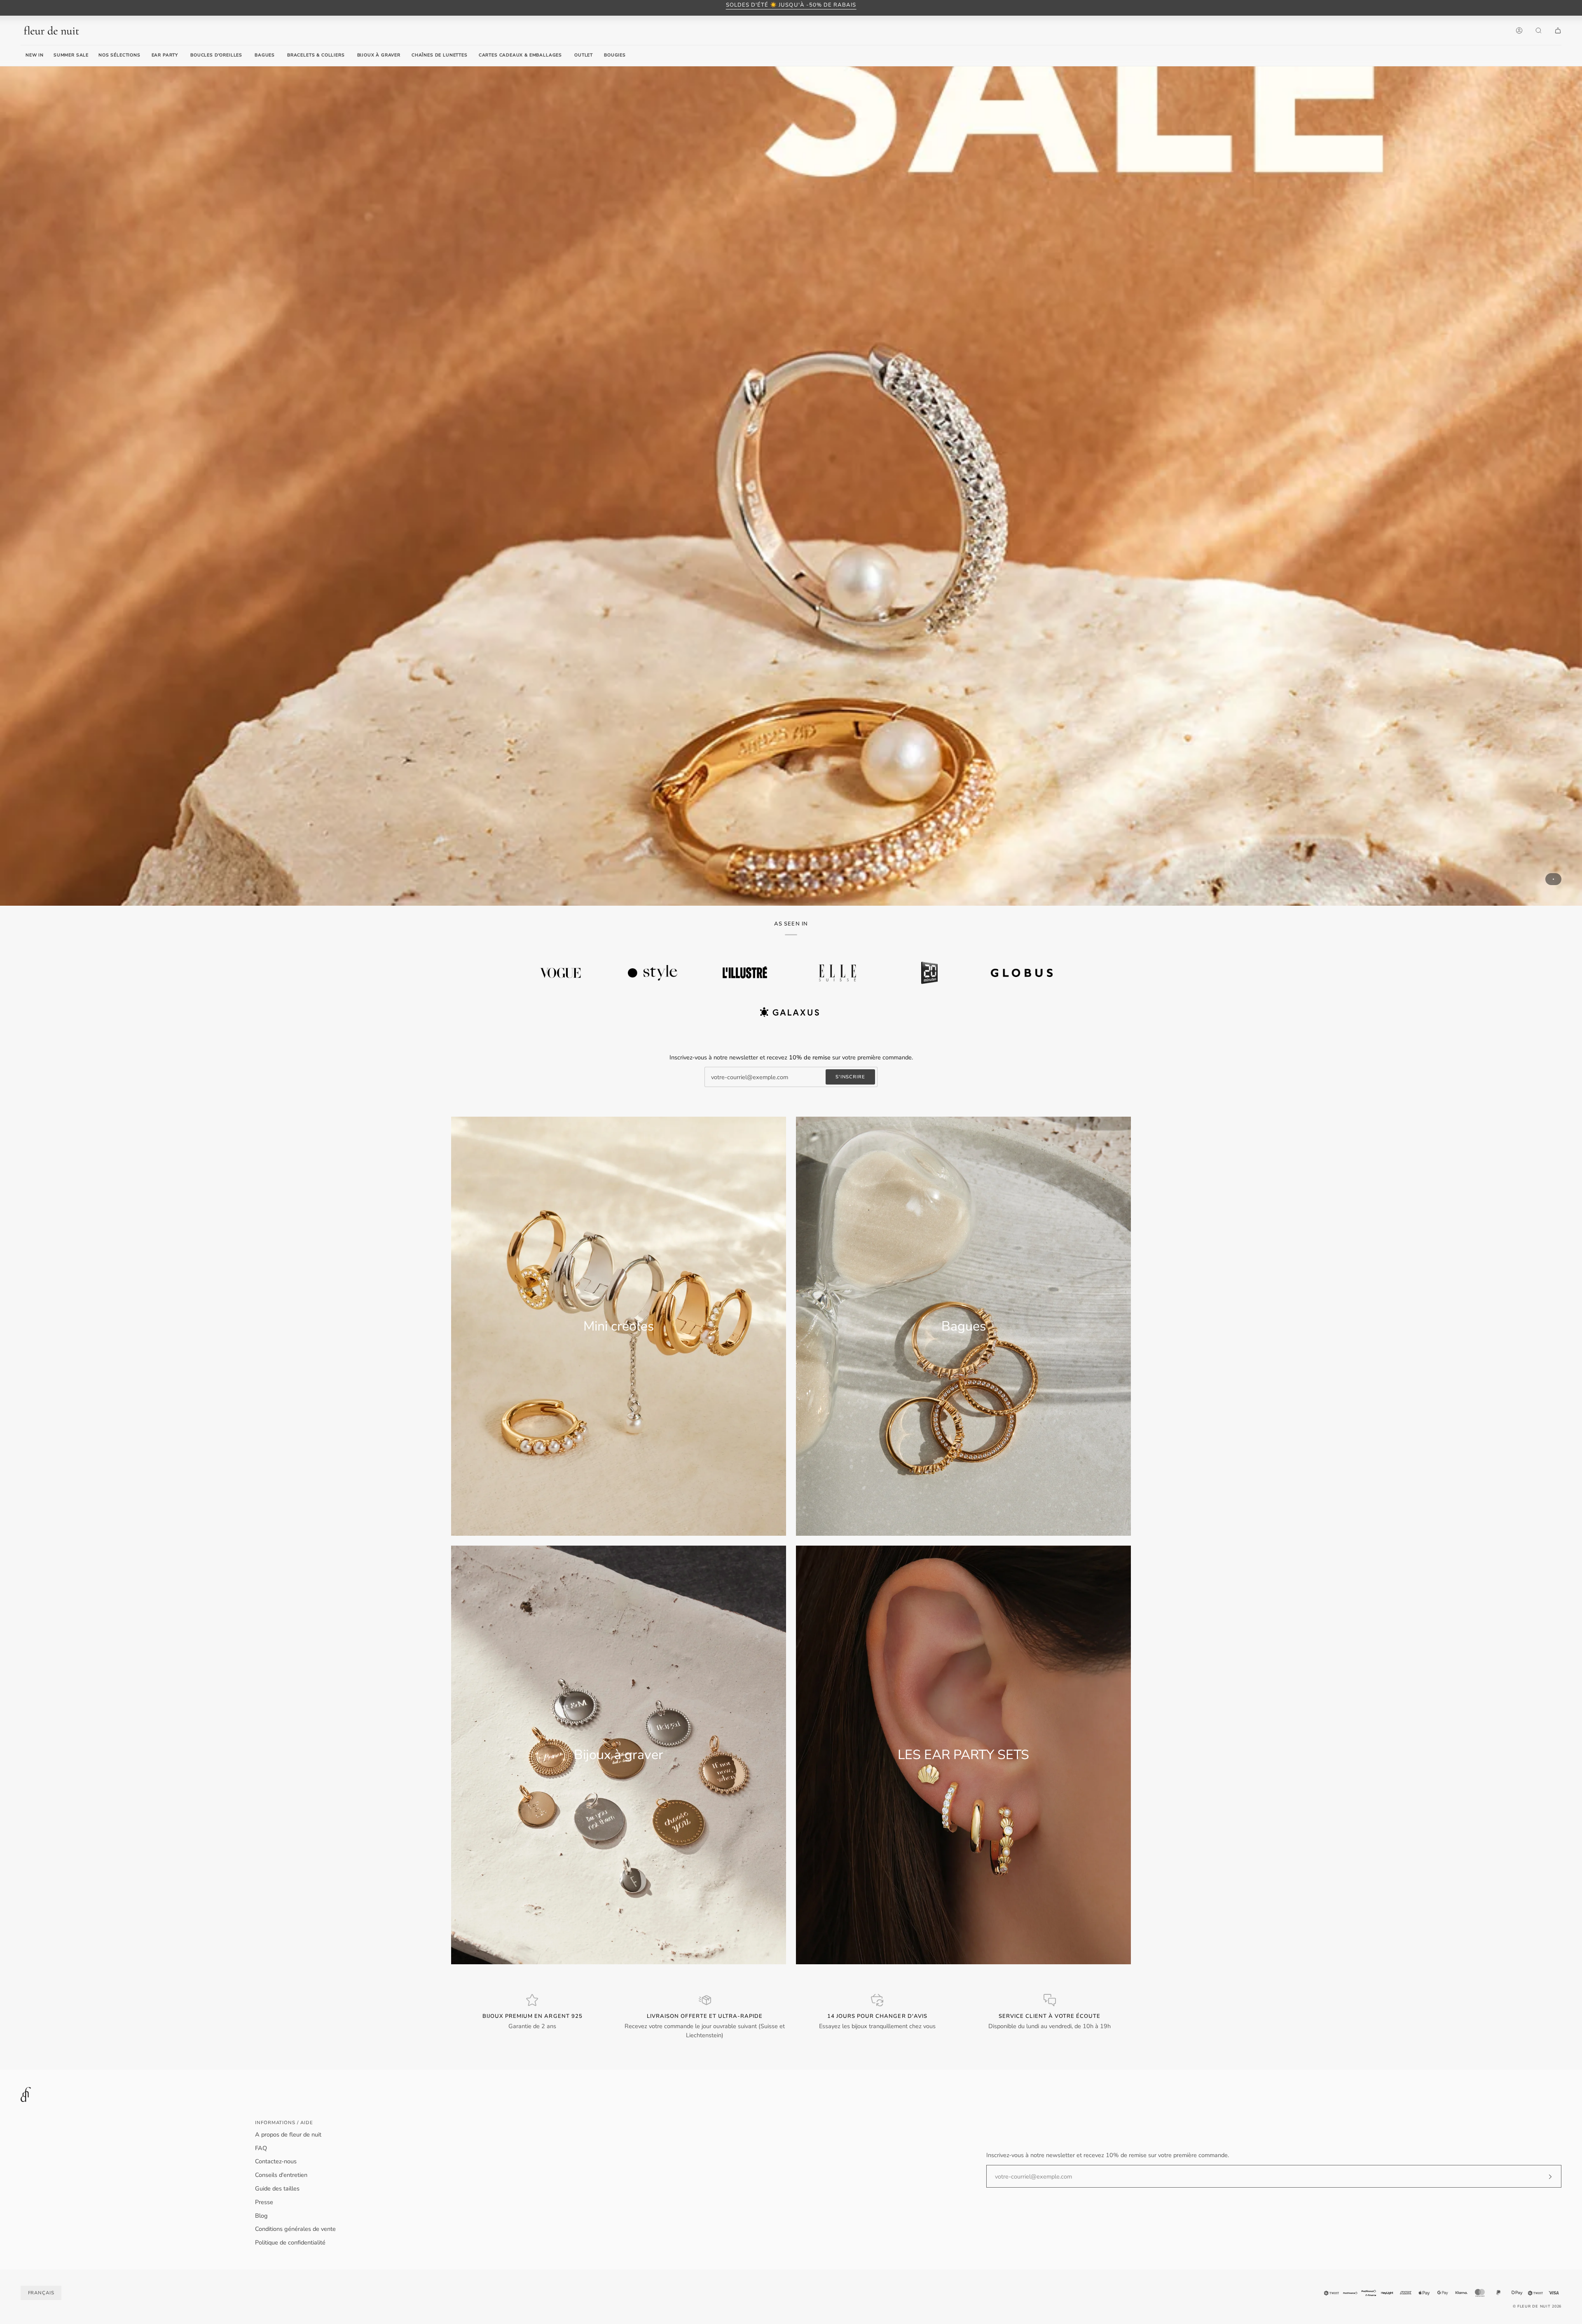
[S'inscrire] (1543, 2176)
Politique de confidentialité (290, 2242)
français (41, 2293)
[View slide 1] (791, 486)
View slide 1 (1553, 879)
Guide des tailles (277, 2188)
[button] (165, 56)
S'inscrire (850, 1077)
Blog (261, 2216)
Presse (264, 2202)
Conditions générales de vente (295, 2229)
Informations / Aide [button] (284, 2123)
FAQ (261, 2148)
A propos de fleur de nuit (288, 2134)
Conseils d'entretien (281, 2175)
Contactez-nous (276, 2161)
